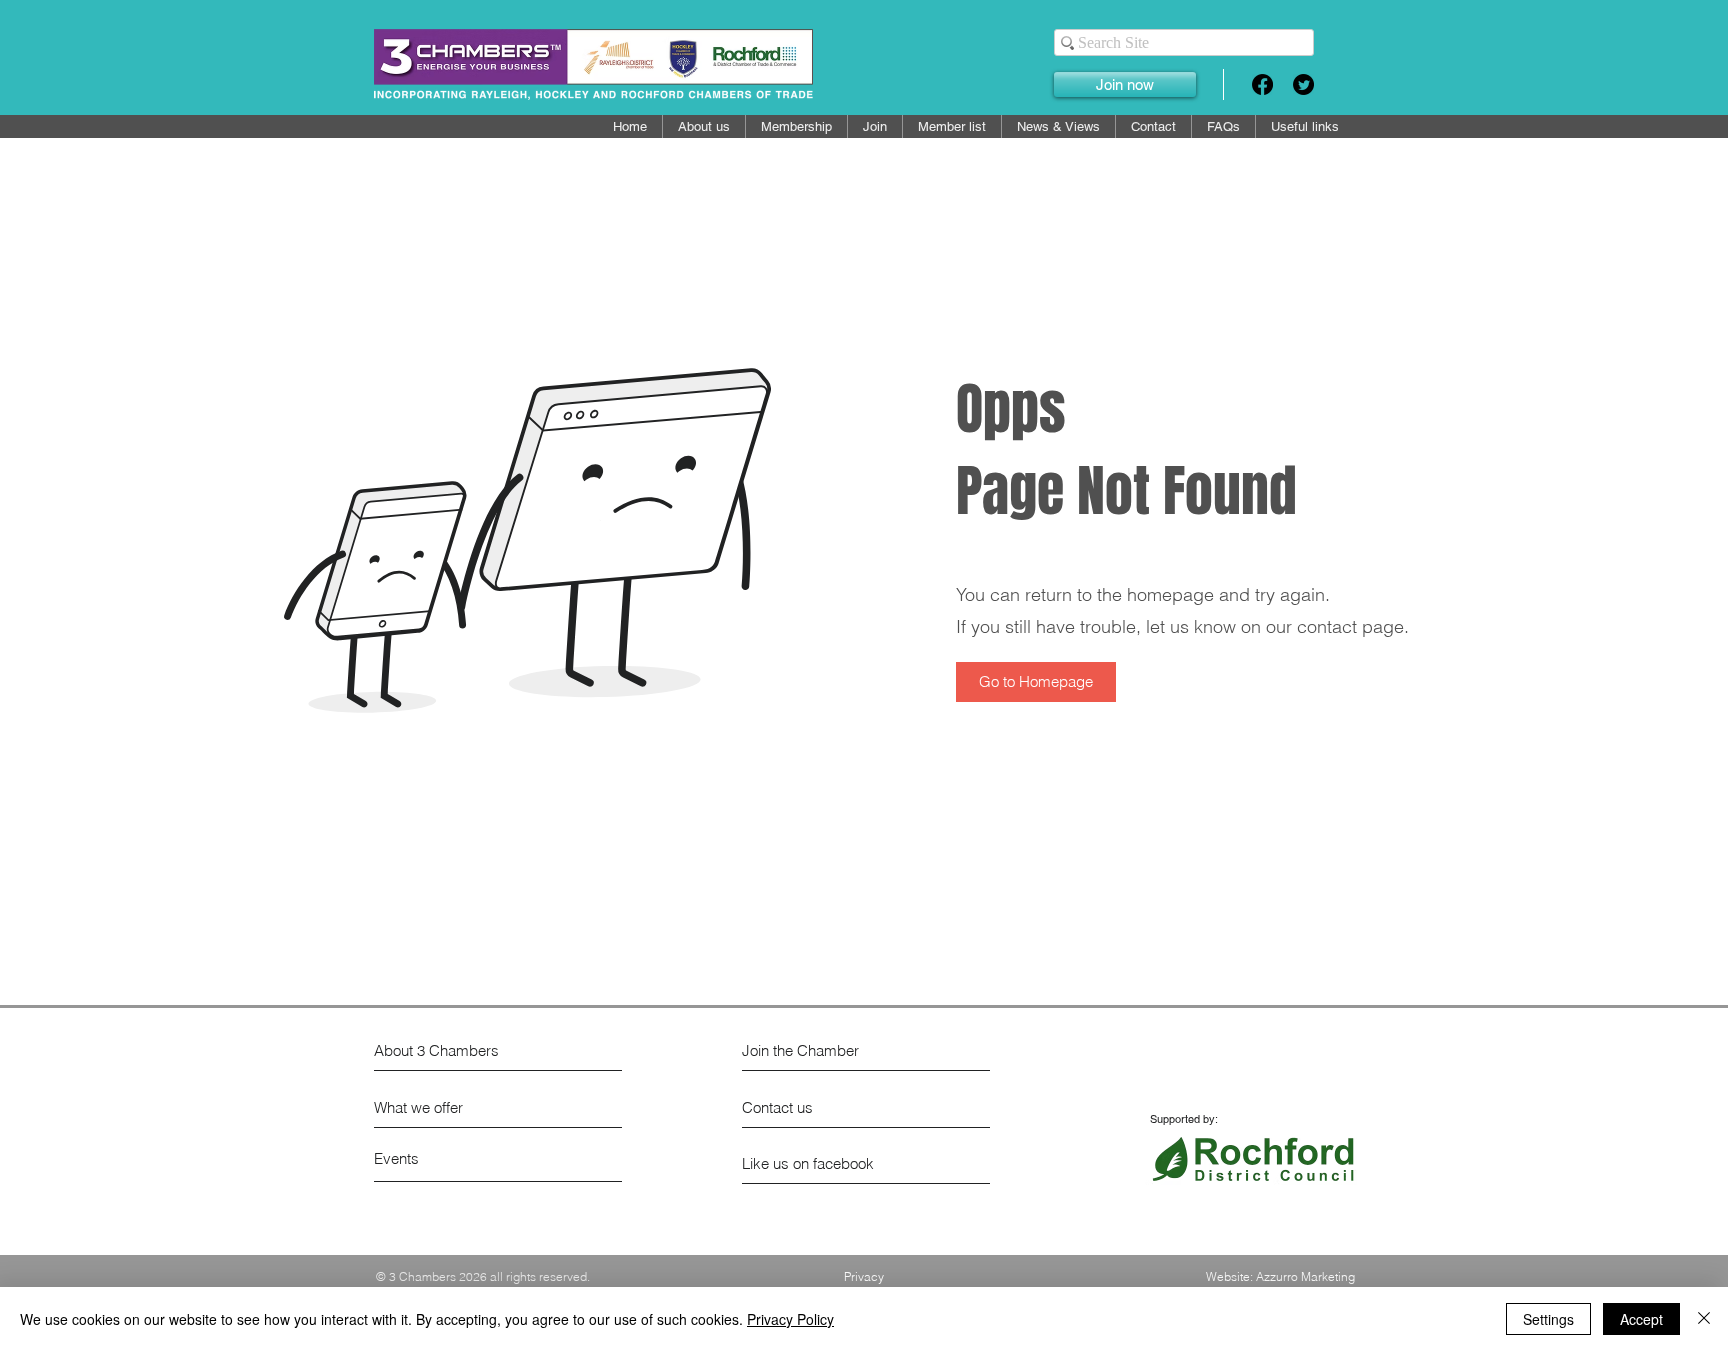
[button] (952, 126)
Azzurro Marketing (1305, 1276)
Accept (1641, 1319)
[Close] (1704, 1319)
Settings (1548, 1319)
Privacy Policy (790, 1319)
